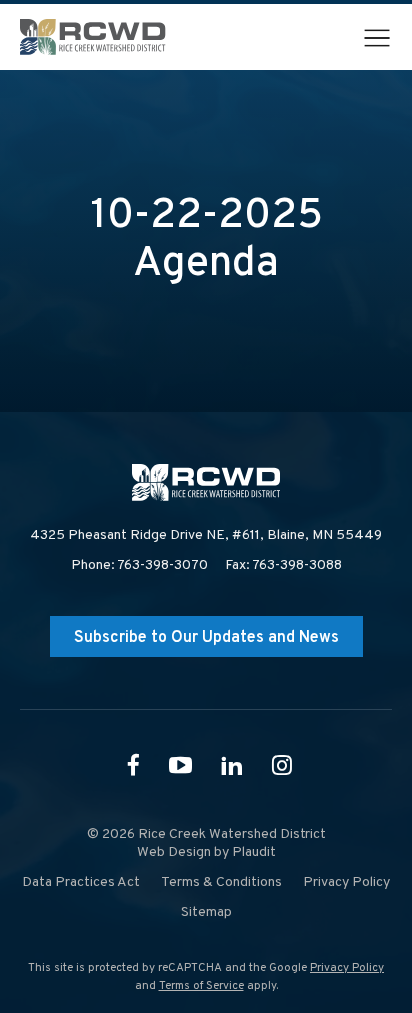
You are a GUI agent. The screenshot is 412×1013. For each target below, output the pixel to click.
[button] (377, 38)
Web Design (174, 852)
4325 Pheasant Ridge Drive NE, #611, (206, 535)
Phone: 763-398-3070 (139, 565)
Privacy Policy (347, 968)
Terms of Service (201, 986)
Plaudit (254, 852)
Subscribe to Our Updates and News (206, 638)
